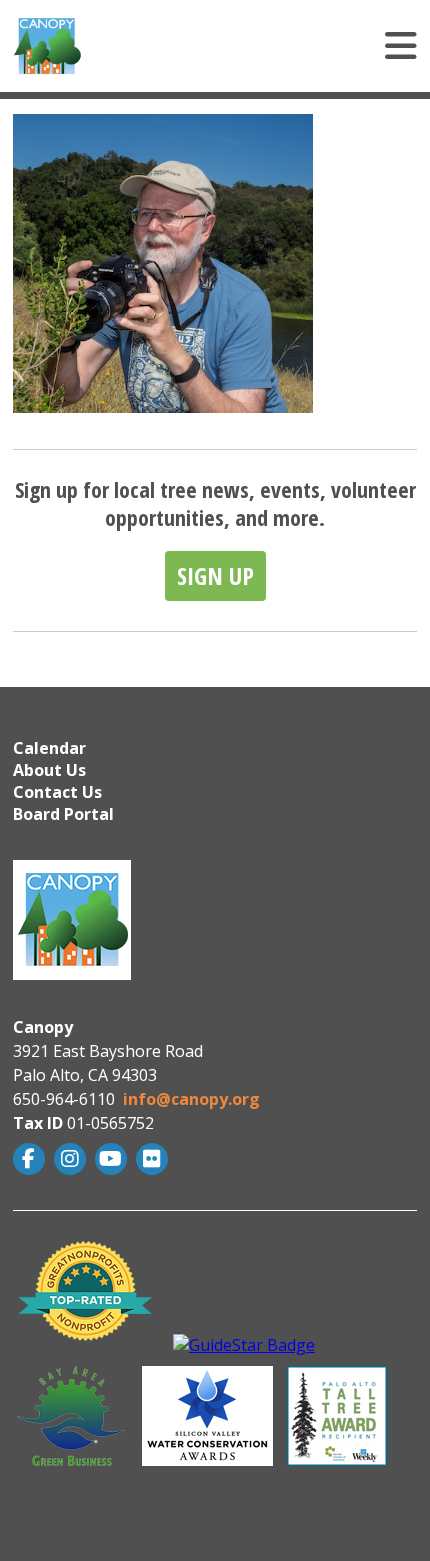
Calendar (49, 748)
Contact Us (57, 792)
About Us (49, 770)
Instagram (72, 1159)
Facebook (31, 1159)
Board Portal (63, 814)
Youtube (113, 1159)
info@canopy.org (191, 1099)
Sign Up (215, 575)
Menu (275, 46)
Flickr (154, 1159)
